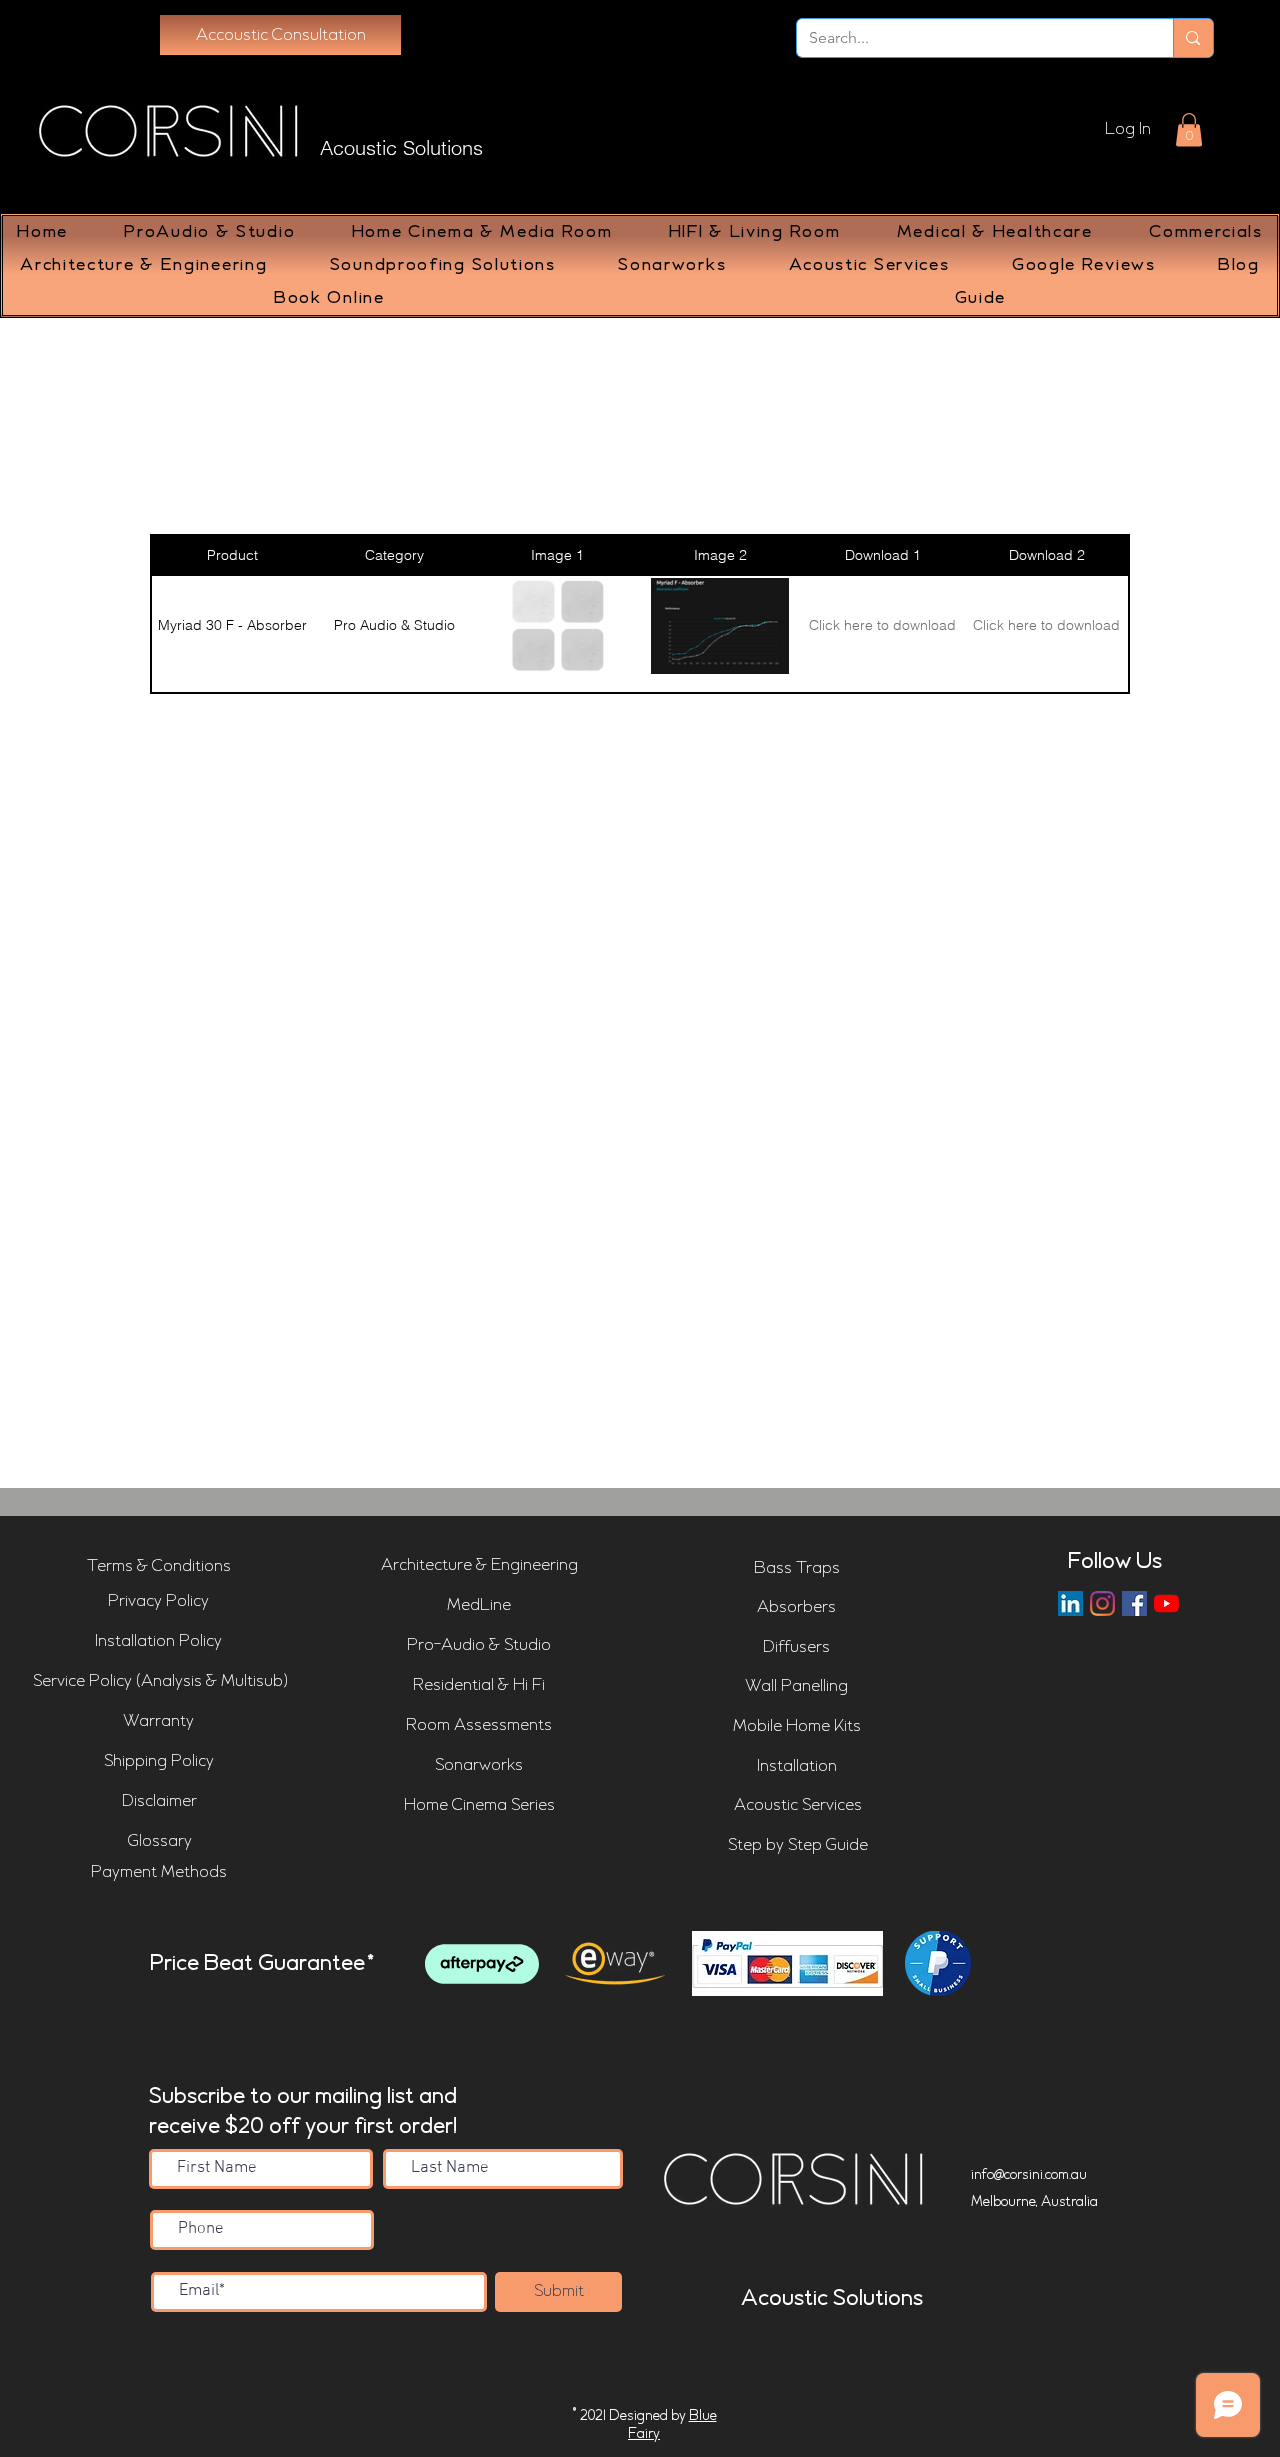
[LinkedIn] (1070, 1603)
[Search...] (1192, 38)
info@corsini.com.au (1029, 2175)
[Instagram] (1102, 1603)
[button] (1189, 129)
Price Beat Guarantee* (262, 1964)
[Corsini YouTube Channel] (1166, 1603)
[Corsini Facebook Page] (1134, 1603)
